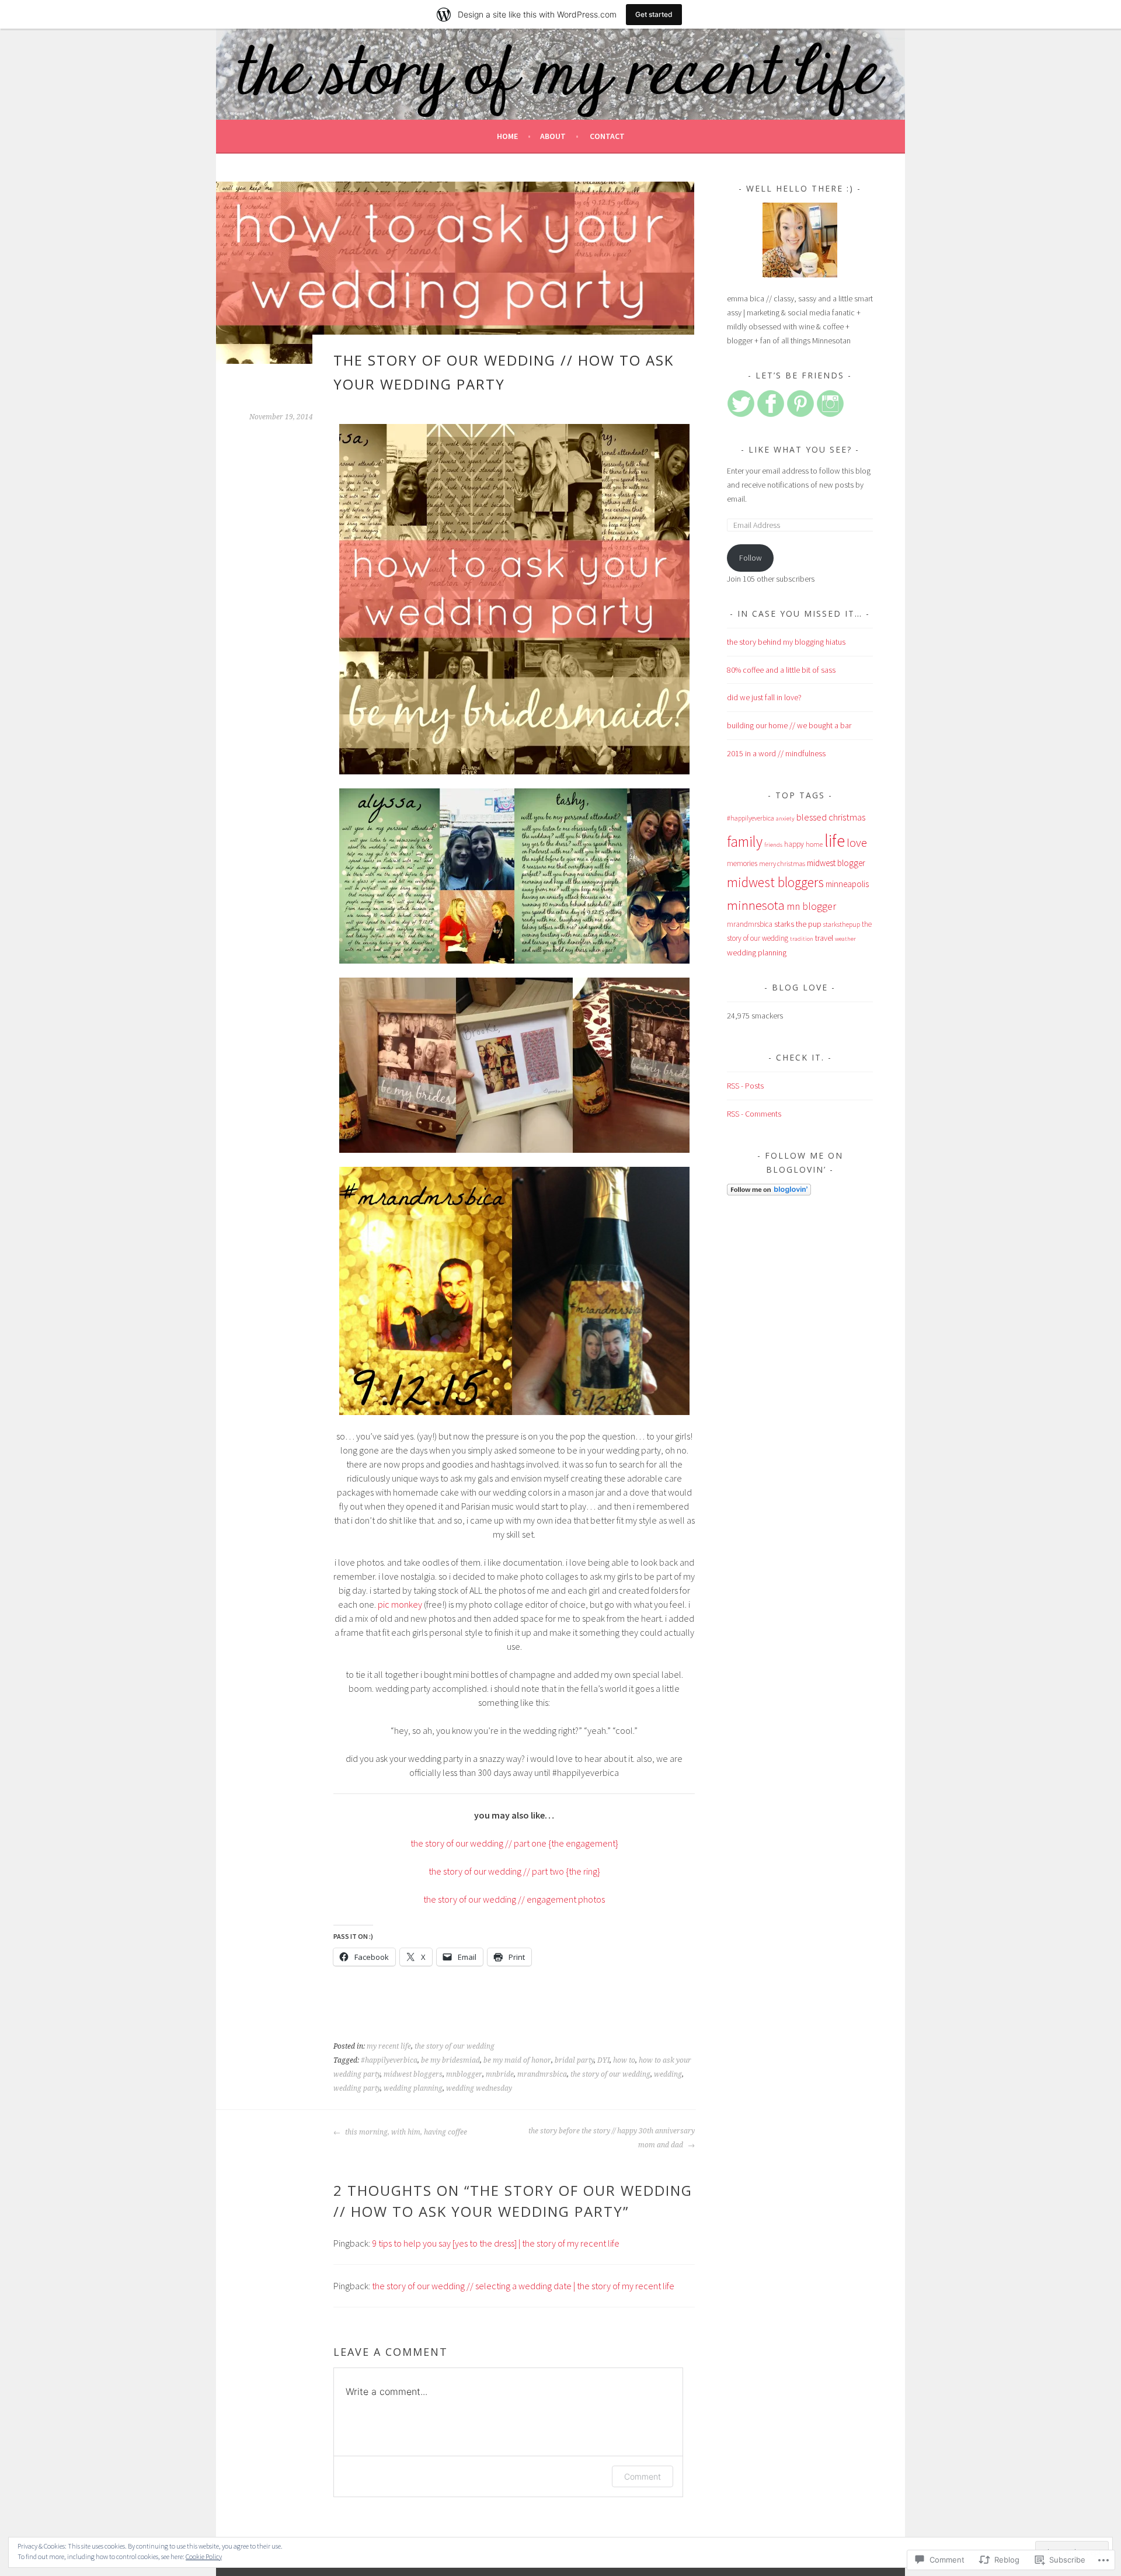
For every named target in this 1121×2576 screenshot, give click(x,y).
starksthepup (842, 924)
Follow (751, 558)
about (553, 136)
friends (773, 845)
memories (742, 863)
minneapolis (847, 884)
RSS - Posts (745, 1086)
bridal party (574, 2060)
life (835, 841)
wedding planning (413, 2088)
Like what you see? (800, 449)
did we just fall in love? (764, 697)
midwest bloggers (413, 2074)
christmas (847, 817)
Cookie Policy (204, 2556)
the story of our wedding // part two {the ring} (514, 1871)
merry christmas (782, 863)
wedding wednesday (479, 2088)
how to (624, 2060)
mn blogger (811, 906)
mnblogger (464, 2074)
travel (824, 938)
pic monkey (400, 1604)
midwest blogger (836, 863)
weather (845, 939)
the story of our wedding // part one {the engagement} (514, 1843)
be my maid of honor (517, 2060)
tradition (802, 939)
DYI (603, 2060)
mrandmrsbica (542, 2074)
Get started (654, 14)
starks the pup (798, 924)
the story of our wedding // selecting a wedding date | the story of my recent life (523, 2286)
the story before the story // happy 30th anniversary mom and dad (612, 2138)
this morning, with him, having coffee (405, 2132)
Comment (643, 2476)
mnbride (500, 2074)
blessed (812, 817)
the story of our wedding (455, 2046)
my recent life (389, 2046)
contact (607, 136)
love (857, 843)
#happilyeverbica (389, 2060)
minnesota (756, 905)
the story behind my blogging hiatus (786, 642)
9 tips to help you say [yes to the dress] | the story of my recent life (496, 2243)
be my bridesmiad (450, 2060)
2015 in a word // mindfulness (776, 753)
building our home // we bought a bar (789, 725)
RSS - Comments (754, 1114)
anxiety (785, 818)
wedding (668, 2074)
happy (794, 844)
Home (507, 136)
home (814, 844)
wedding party (357, 2088)
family (745, 842)
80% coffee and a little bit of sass (781, 670)
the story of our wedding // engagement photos (514, 1899)
